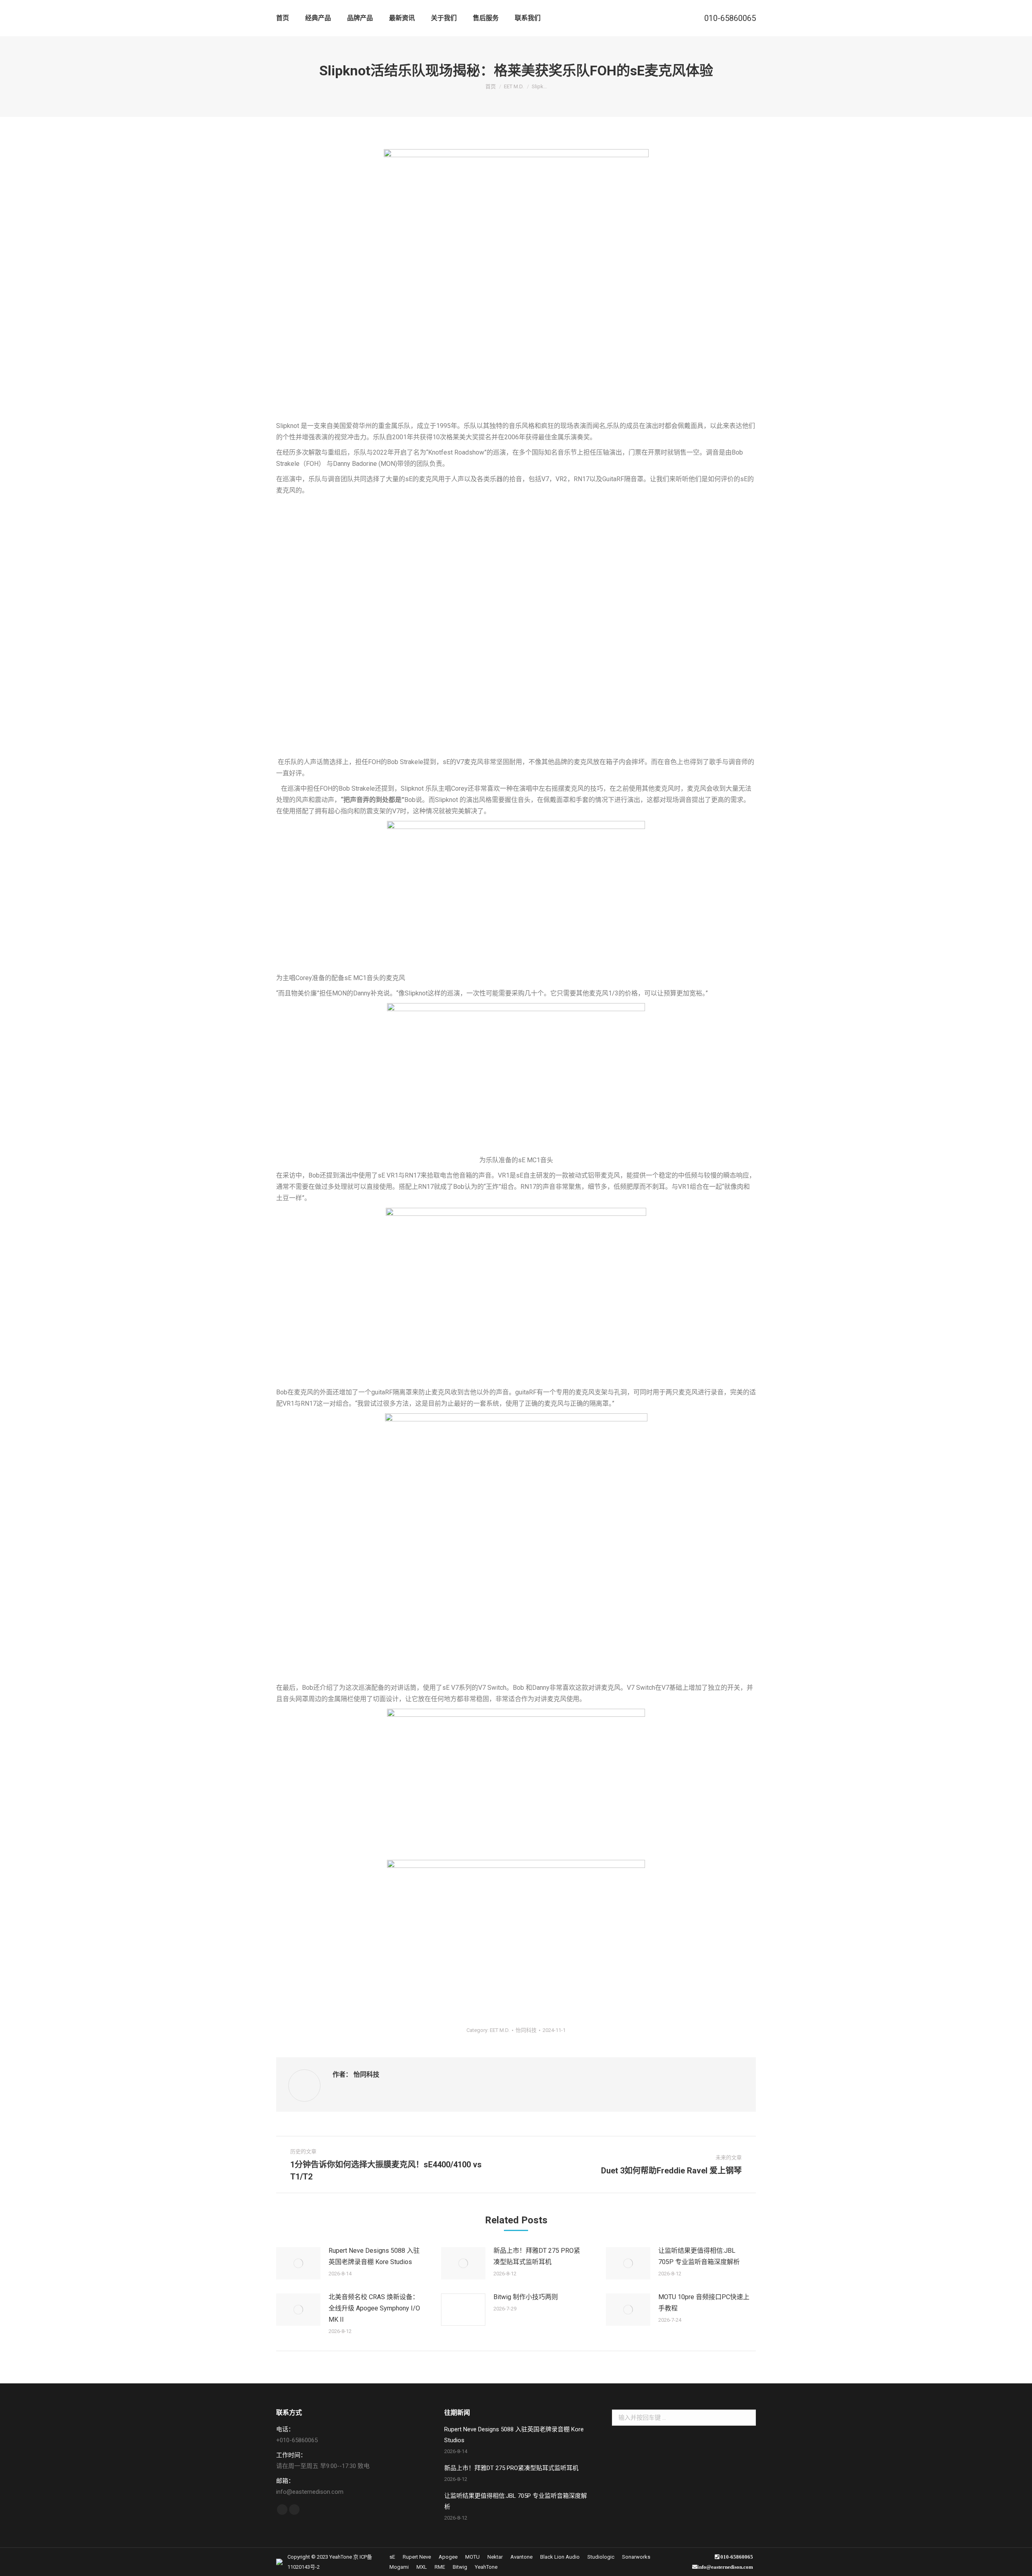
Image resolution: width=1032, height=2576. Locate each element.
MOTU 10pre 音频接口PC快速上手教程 (704, 2303)
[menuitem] (283, 18)
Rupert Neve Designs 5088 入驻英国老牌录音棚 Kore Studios (374, 2256)
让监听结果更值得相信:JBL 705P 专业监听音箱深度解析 (699, 2256)
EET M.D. (500, 2030)
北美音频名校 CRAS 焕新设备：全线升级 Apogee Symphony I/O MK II (374, 2308)
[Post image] (298, 2263)
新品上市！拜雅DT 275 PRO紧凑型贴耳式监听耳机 (537, 2256)
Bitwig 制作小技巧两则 (526, 2297)
